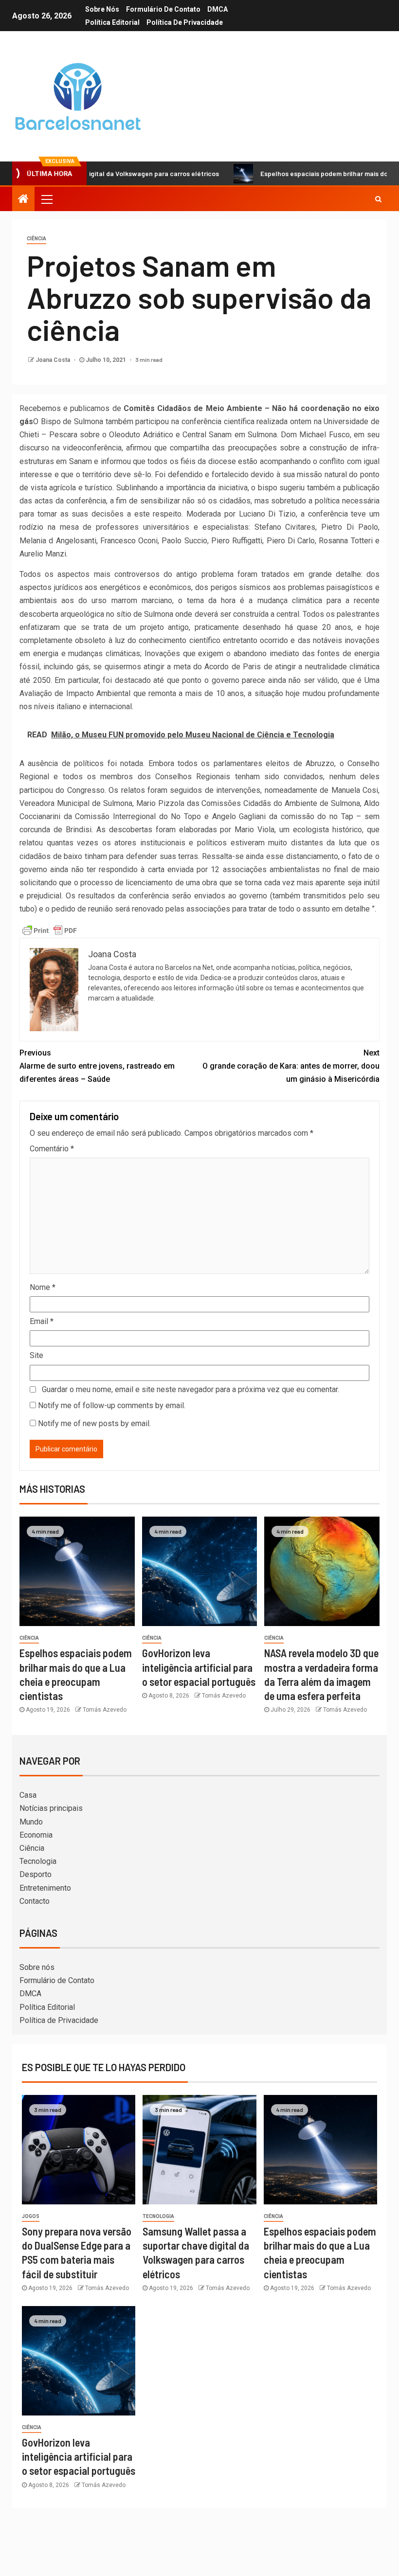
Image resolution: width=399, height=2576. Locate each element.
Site (36, 1355)
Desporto (36, 1874)
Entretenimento (45, 1888)
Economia (36, 1835)
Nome (43, 1287)
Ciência (36, 239)
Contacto (35, 1901)
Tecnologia (38, 1861)
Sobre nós (102, 9)
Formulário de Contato (163, 9)
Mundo (31, 1822)
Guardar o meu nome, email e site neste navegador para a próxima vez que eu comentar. (190, 1389)
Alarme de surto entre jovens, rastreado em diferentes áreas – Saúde (97, 1066)
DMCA (218, 9)
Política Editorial (112, 22)
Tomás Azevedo (105, 1710)
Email (42, 1321)
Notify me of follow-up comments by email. (112, 1405)
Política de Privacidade (185, 22)
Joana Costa (54, 360)
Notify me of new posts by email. (94, 1423)
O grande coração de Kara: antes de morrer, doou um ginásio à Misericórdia (291, 1066)
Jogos (31, 2216)
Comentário (52, 1149)
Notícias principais (51, 1808)
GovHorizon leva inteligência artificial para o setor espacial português (199, 1667)
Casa (28, 1795)
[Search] (378, 199)
